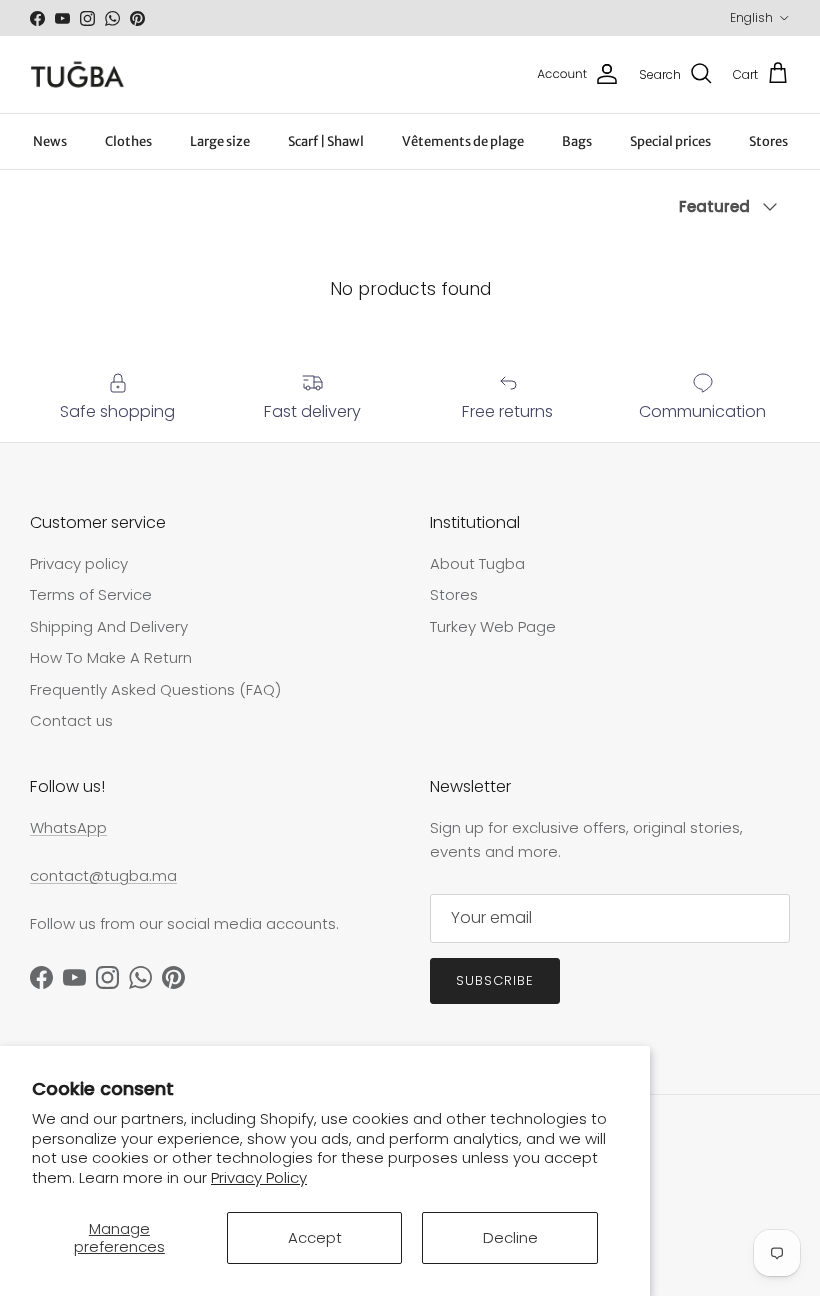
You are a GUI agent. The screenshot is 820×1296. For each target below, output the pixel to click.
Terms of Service (91, 594)
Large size (220, 141)
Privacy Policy (259, 1177)
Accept (315, 1237)
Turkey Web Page (493, 626)
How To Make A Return (111, 657)
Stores (768, 141)
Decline (510, 1237)
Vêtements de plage (463, 141)
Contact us (71, 720)
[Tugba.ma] (77, 74)
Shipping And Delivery (109, 626)
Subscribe (495, 980)
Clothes (128, 141)
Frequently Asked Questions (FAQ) (155, 689)
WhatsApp (68, 827)
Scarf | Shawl (326, 141)
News (50, 141)
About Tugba (477, 563)
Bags (577, 141)
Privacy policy (79, 563)
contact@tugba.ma (103, 875)
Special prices (670, 141)
